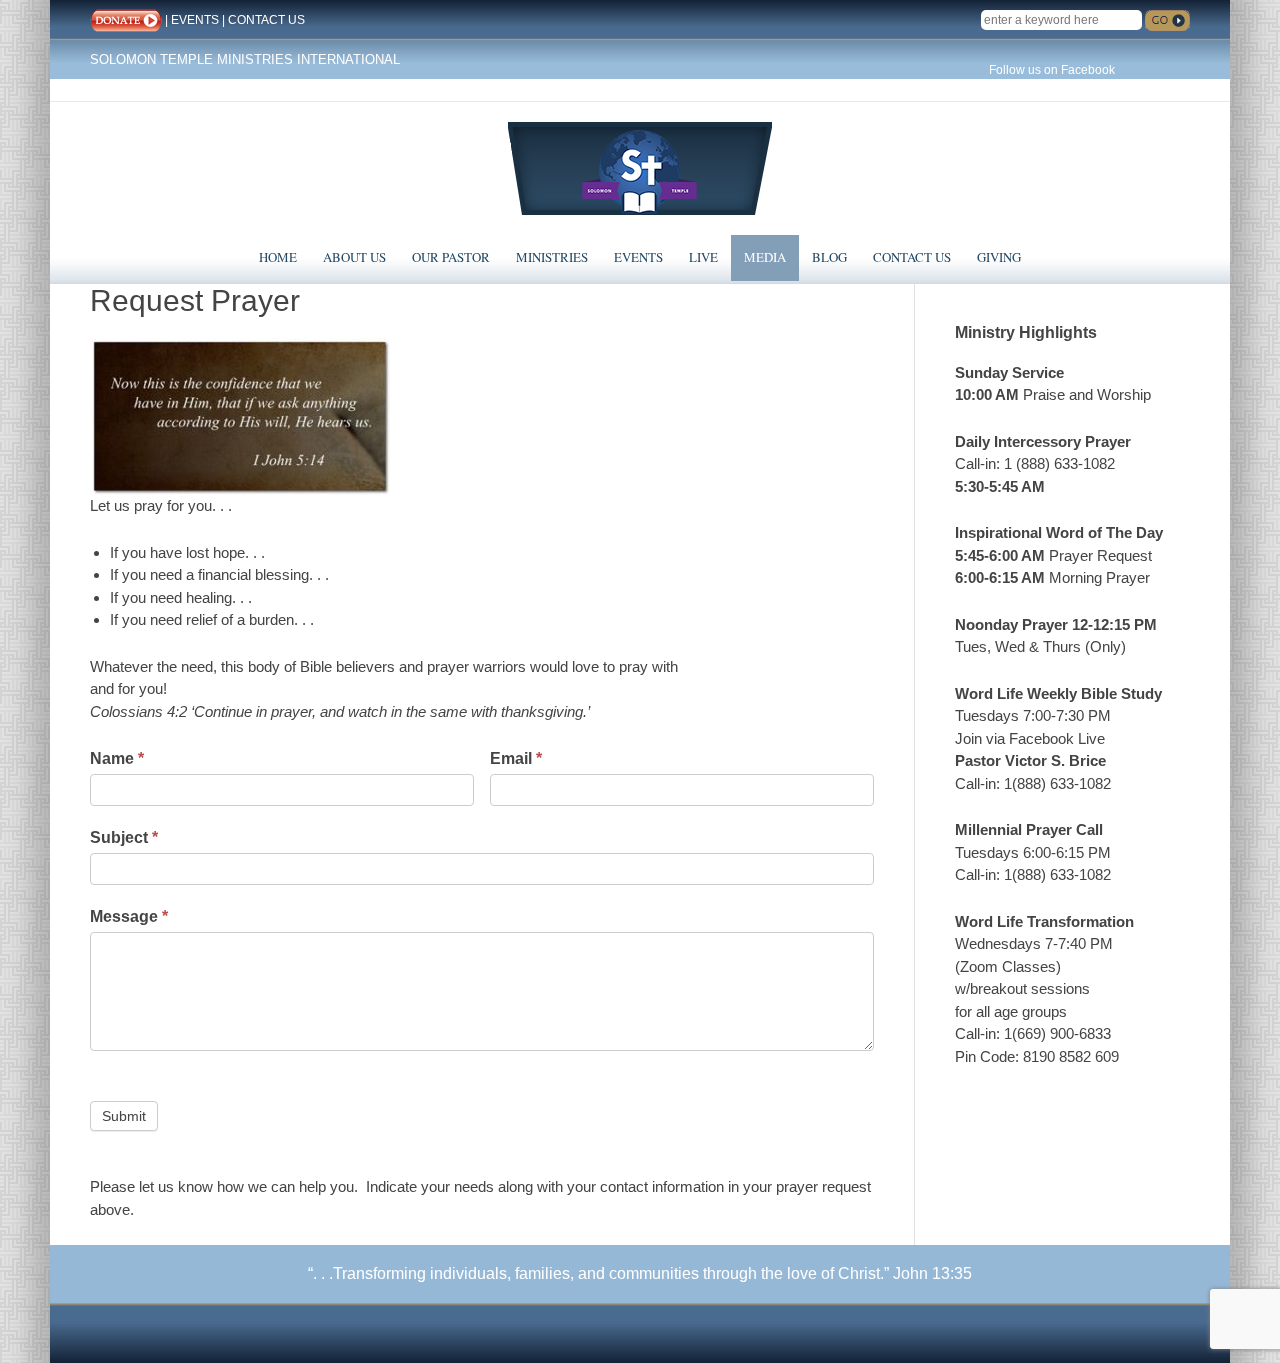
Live (703, 257)
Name (117, 758)
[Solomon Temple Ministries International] (640, 166)
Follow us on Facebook (1052, 70)
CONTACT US (266, 20)
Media (765, 257)
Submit (124, 1116)
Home (278, 257)
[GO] (1167, 20)
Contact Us (912, 257)
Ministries (552, 257)
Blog (829, 257)
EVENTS (195, 20)
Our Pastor (451, 257)
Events (638, 257)
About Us (354, 257)
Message (129, 916)
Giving (999, 257)
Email (516, 758)
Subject (124, 837)
